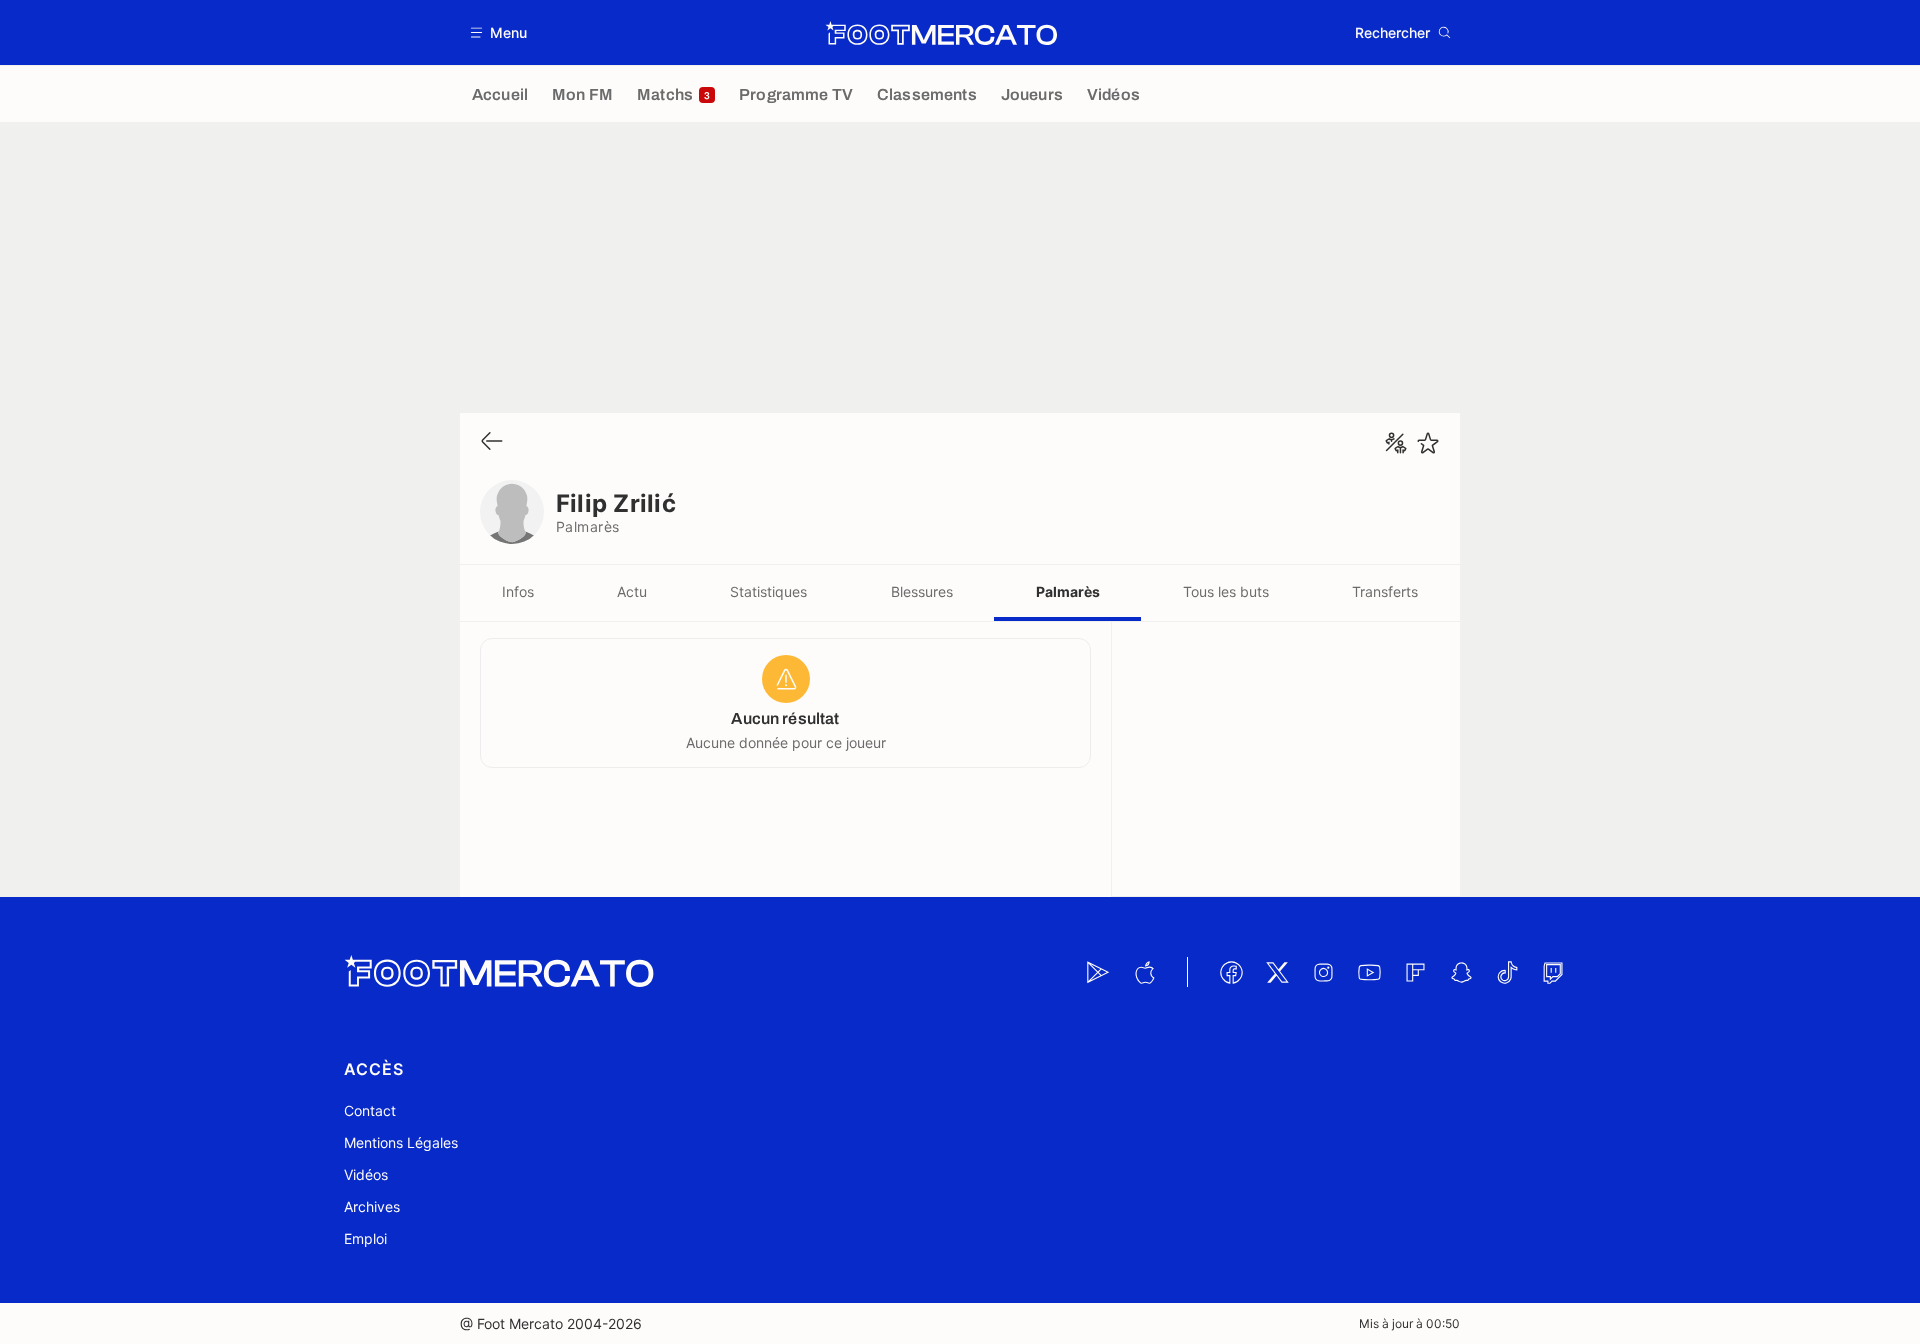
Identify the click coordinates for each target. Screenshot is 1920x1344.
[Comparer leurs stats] (1396, 443)
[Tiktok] (1507, 972)
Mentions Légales (401, 1142)
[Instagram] (1323, 972)
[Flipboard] (1415, 972)
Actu (632, 591)
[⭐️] (1428, 443)
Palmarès (1068, 591)
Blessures (922, 591)
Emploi (365, 1238)
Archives (372, 1206)
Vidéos (366, 1174)
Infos (518, 591)
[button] (499, 32)
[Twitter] (1277, 972)
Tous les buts (1226, 591)
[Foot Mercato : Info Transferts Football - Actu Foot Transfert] (941, 33)
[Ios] (1144, 972)
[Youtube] (1369, 972)
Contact (370, 1110)
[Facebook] (1231, 972)
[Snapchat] (1461, 972)
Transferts (1385, 591)
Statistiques (768, 591)
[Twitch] (1553, 972)
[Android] (1098, 972)
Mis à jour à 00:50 (1409, 1323)
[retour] (492, 442)
